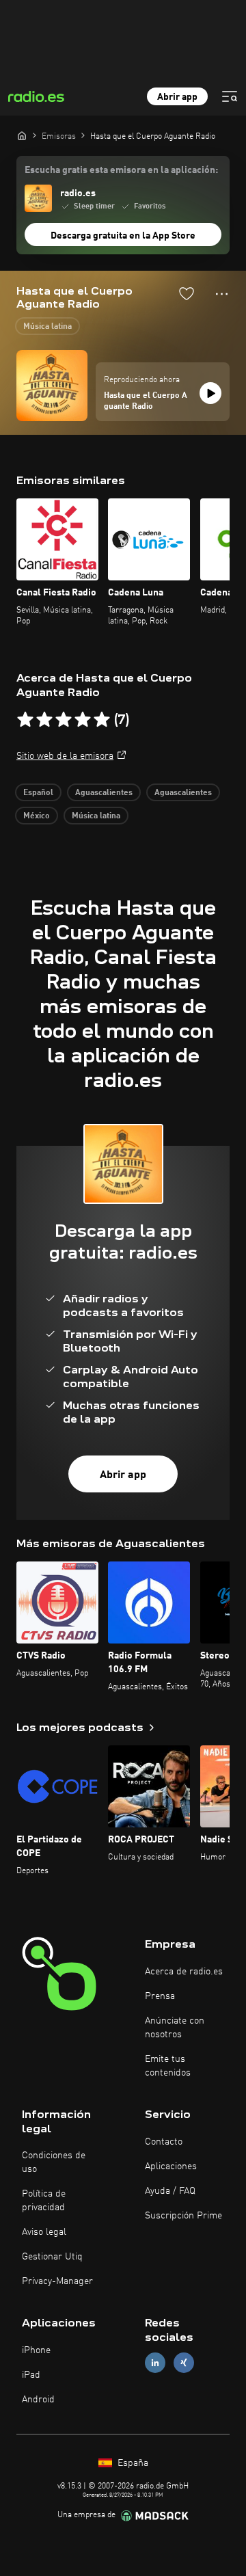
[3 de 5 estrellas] (64, 720)
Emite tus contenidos (168, 2066)
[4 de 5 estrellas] (83, 720)
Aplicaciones (171, 2166)
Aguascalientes (104, 793)
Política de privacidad (44, 2201)
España (132, 2463)
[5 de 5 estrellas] (102, 720)
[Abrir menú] (230, 96)
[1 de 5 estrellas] (25, 720)
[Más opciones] (222, 294)
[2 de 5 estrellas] (44, 720)
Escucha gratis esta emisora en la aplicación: (121, 170)
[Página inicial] (22, 135)
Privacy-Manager (57, 2281)
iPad (31, 2375)
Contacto (164, 2142)
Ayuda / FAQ (170, 2191)
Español (38, 793)
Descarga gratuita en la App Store (123, 236)
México (37, 816)
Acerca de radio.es (184, 1972)
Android (38, 2400)
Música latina (47, 327)
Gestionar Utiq (52, 2257)
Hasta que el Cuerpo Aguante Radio (146, 401)
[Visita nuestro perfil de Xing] (184, 2363)
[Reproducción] (210, 393)
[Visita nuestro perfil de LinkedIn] (155, 2363)
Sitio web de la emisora (65, 756)
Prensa (160, 1996)
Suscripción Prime (183, 2216)
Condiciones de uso (54, 2162)
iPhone (36, 2350)
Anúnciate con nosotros (175, 2028)
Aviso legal (44, 2232)
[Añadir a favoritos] (187, 293)
